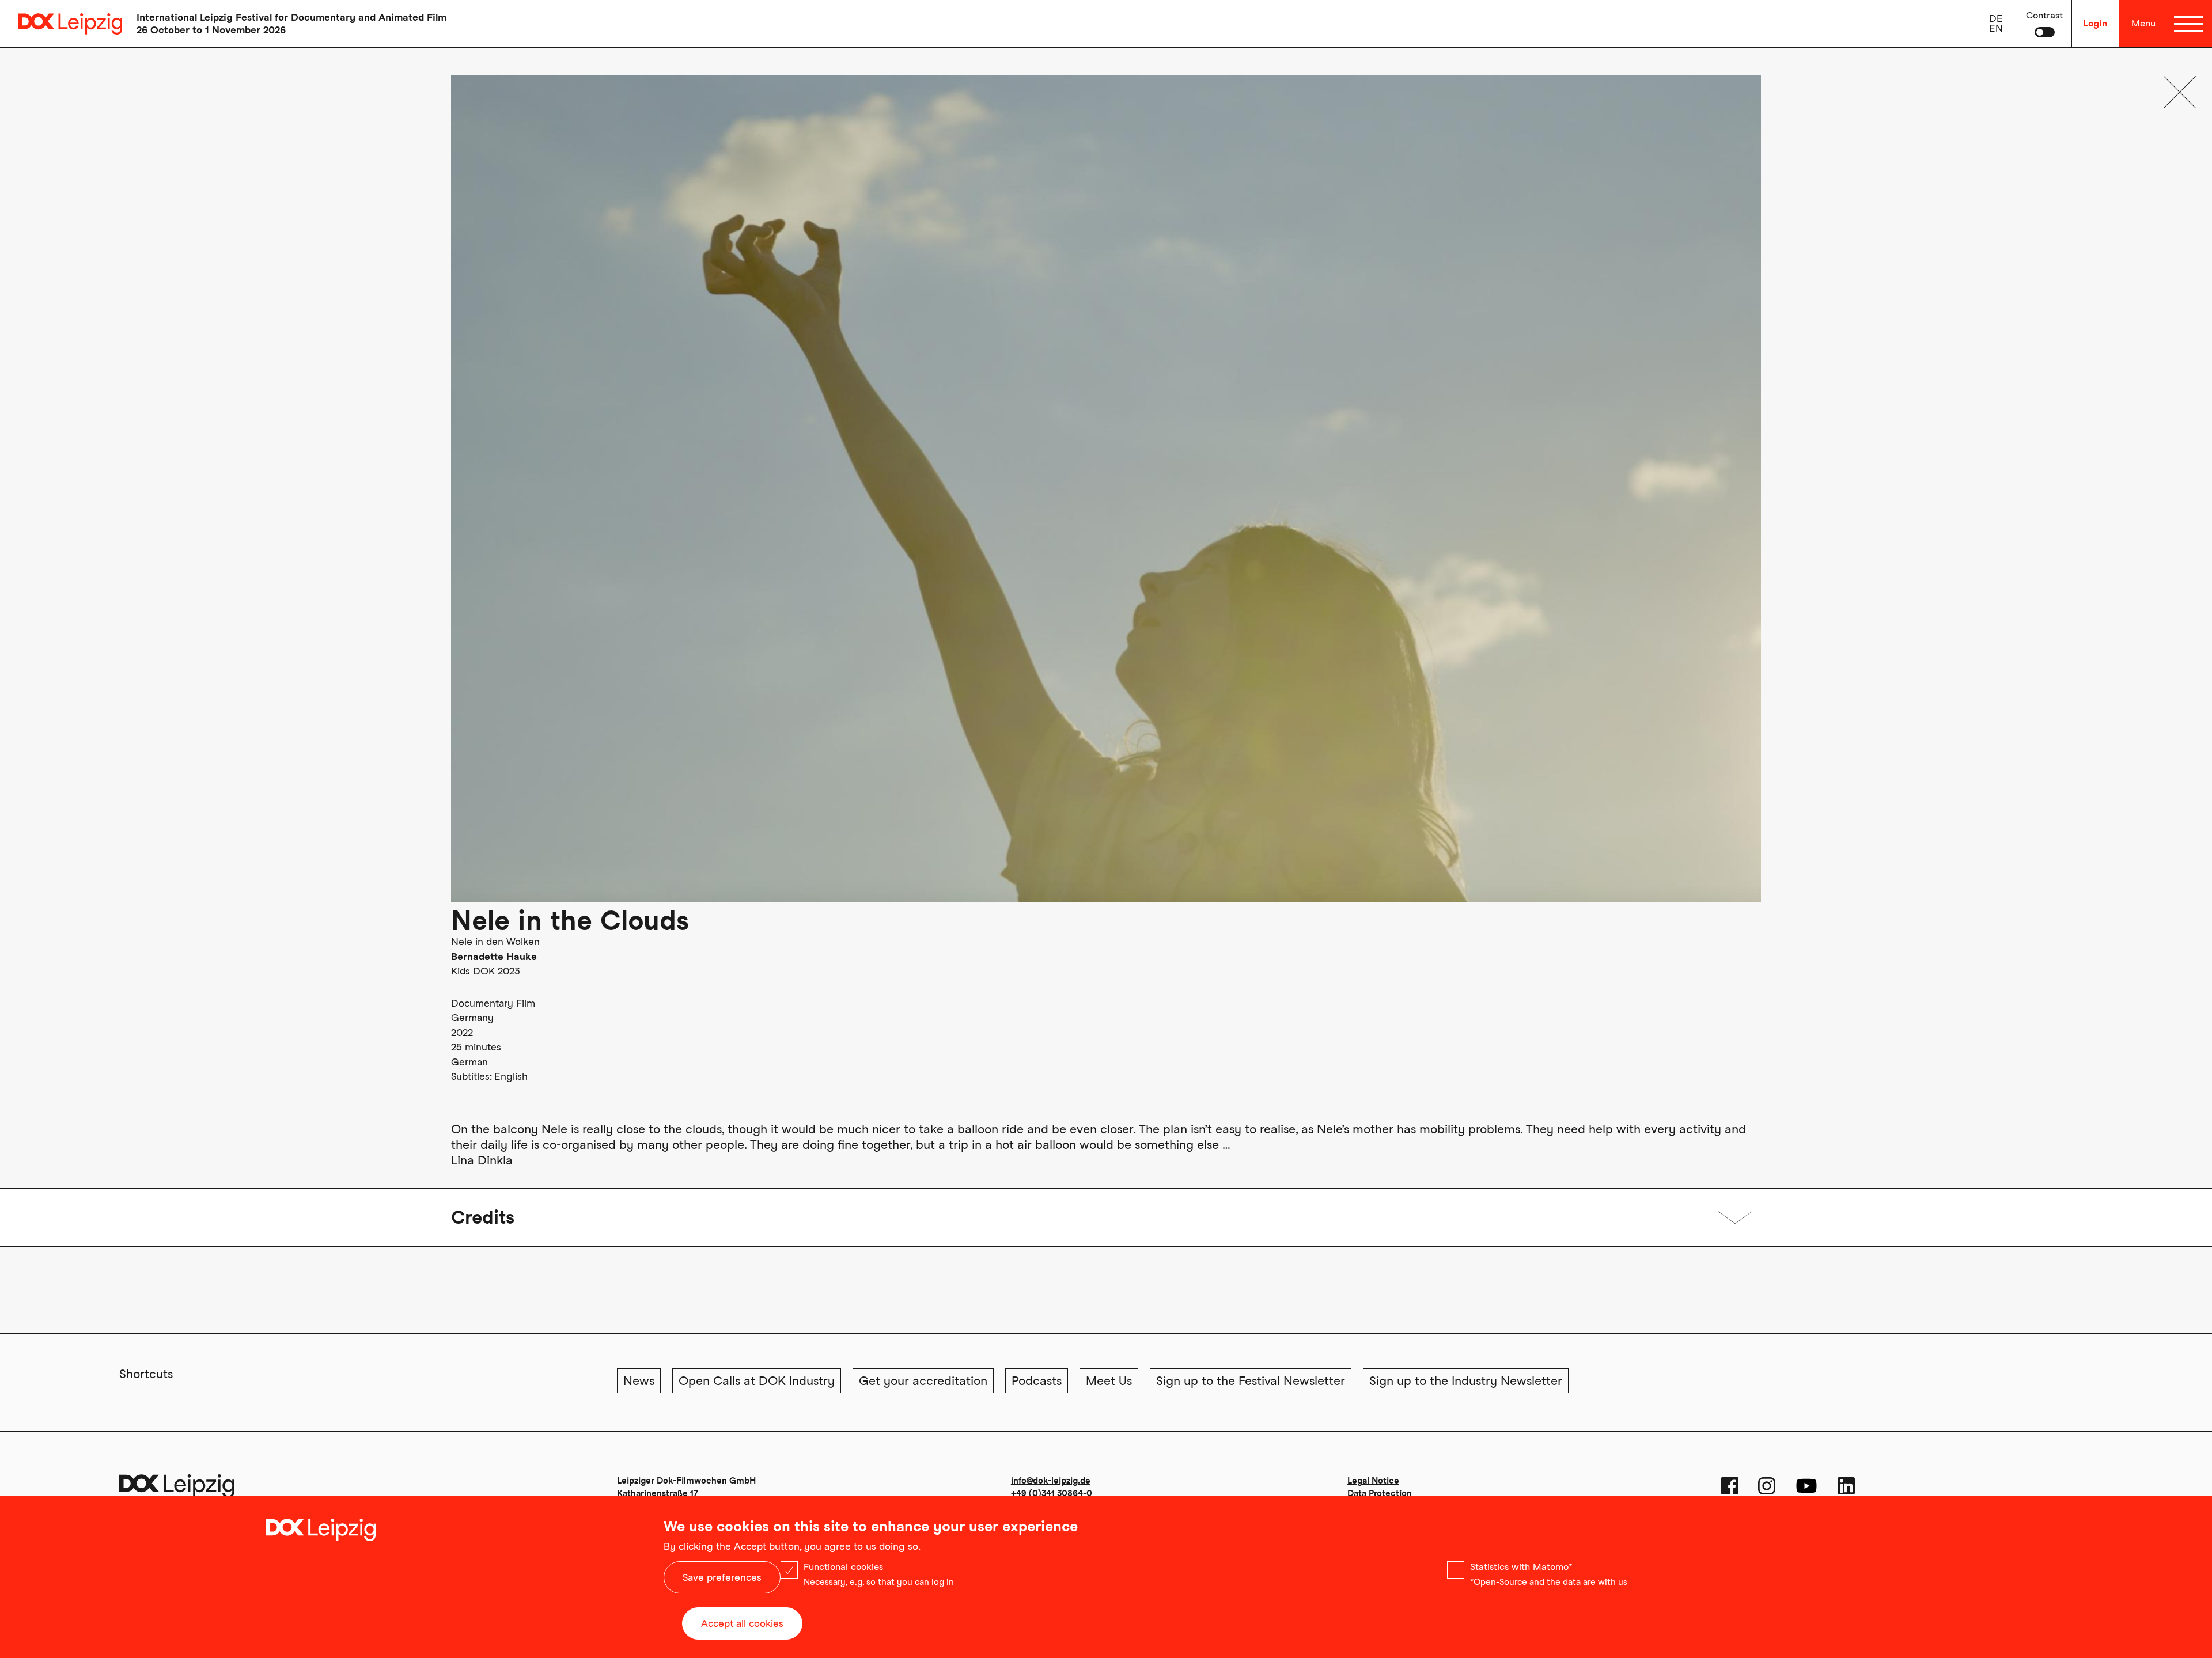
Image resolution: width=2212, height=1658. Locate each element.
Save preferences (722, 1577)
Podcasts (1037, 1381)
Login (2095, 23)
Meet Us (1109, 1381)
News (639, 1381)
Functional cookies (843, 1567)
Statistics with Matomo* (1521, 1567)
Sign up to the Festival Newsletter (1251, 1381)
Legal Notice (1373, 1481)
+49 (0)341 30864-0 (1052, 1493)
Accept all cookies (742, 1623)
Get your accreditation (923, 1381)
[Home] (61, 24)
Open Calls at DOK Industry (757, 1381)
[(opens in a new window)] (1730, 1486)
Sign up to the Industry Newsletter (1466, 1381)
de (1996, 18)
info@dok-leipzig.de (1051, 1481)
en (1996, 28)
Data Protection (1380, 1493)
